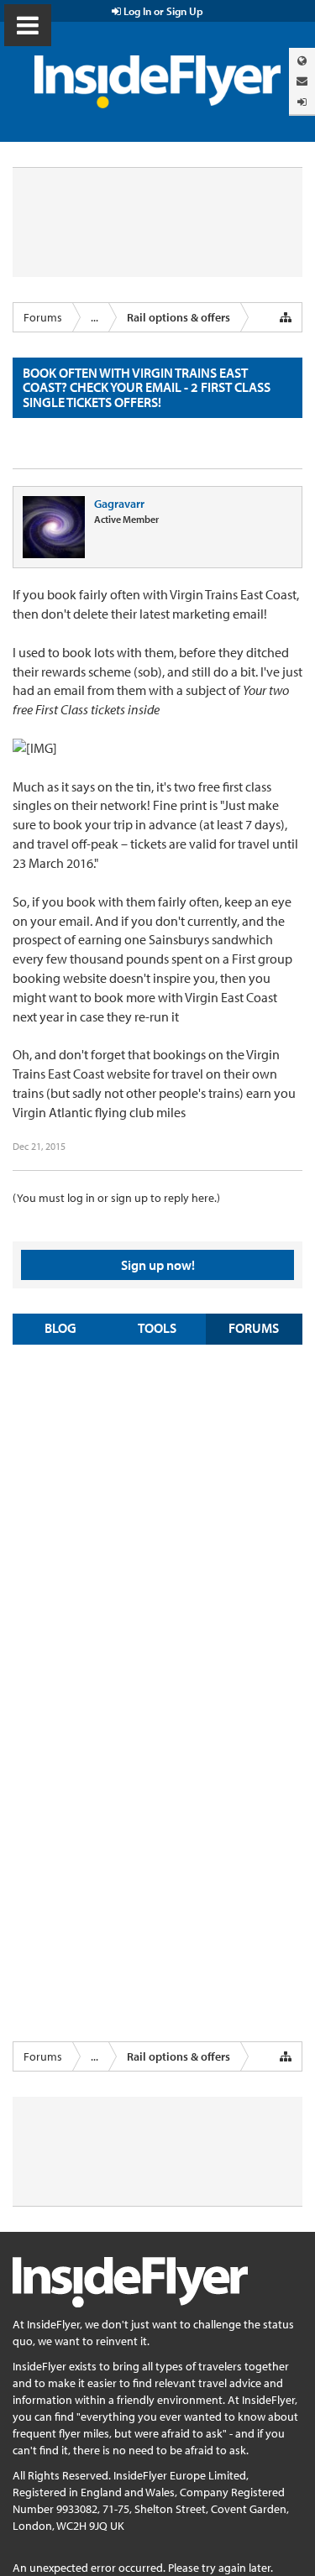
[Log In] (302, 102)
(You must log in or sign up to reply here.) (116, 1198)
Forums (254, 1328)
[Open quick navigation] (286, 317)
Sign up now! (158, 1265)
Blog (60, 1328)
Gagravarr (119, 504)
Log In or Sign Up (162, 11)
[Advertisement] (157, 1519)
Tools (157, 1328)
